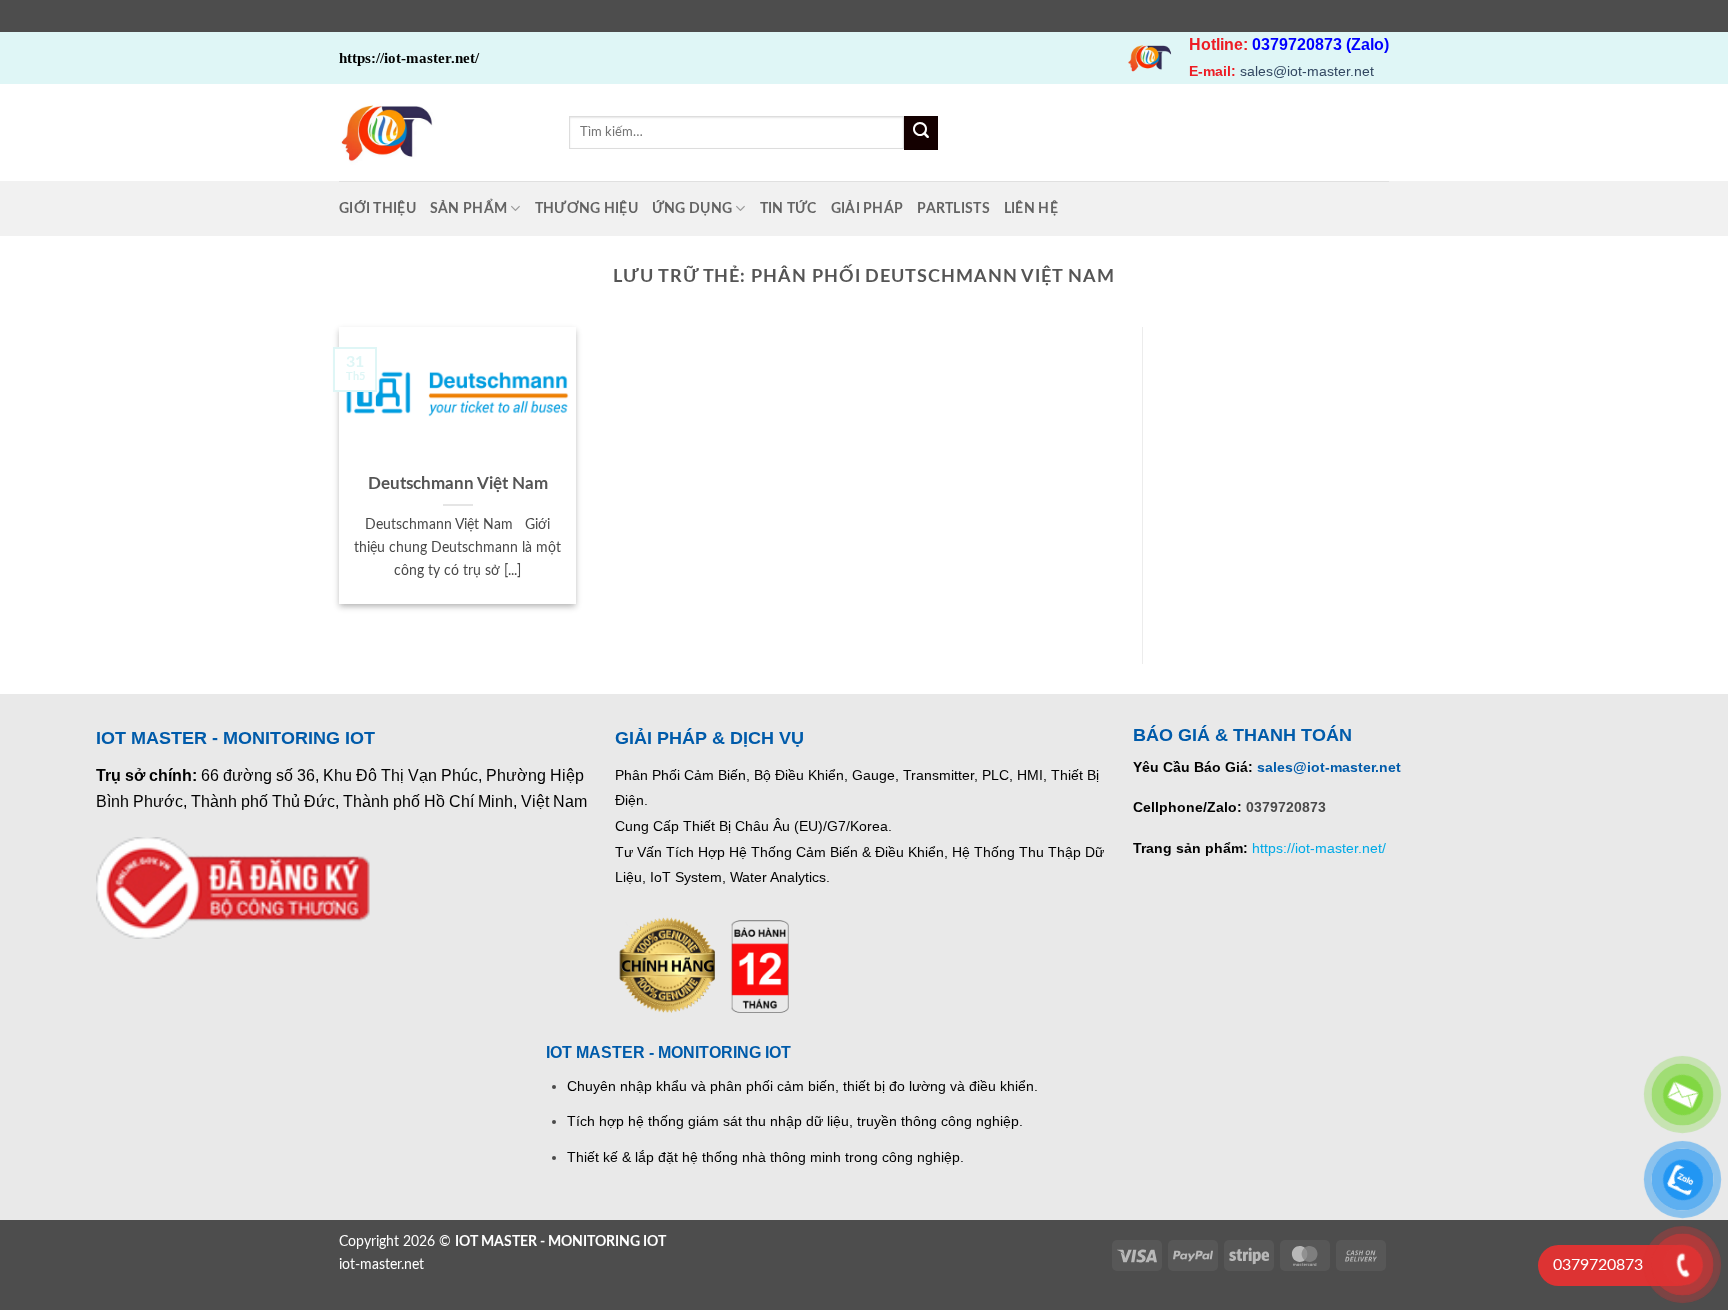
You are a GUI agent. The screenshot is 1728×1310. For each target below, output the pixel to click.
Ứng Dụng (692, 208)
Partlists (953, 208)
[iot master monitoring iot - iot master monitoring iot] (439, 132)
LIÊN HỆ (1031, 208)
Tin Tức (788, 208)
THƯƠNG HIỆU (586, 208)
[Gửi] (921, 133)
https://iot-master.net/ (1319, 848)
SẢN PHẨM (468, 208)
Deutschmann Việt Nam (458, 484)
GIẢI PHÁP (867, 208)
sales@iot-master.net (1307, 71)
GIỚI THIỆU (377, 208)
